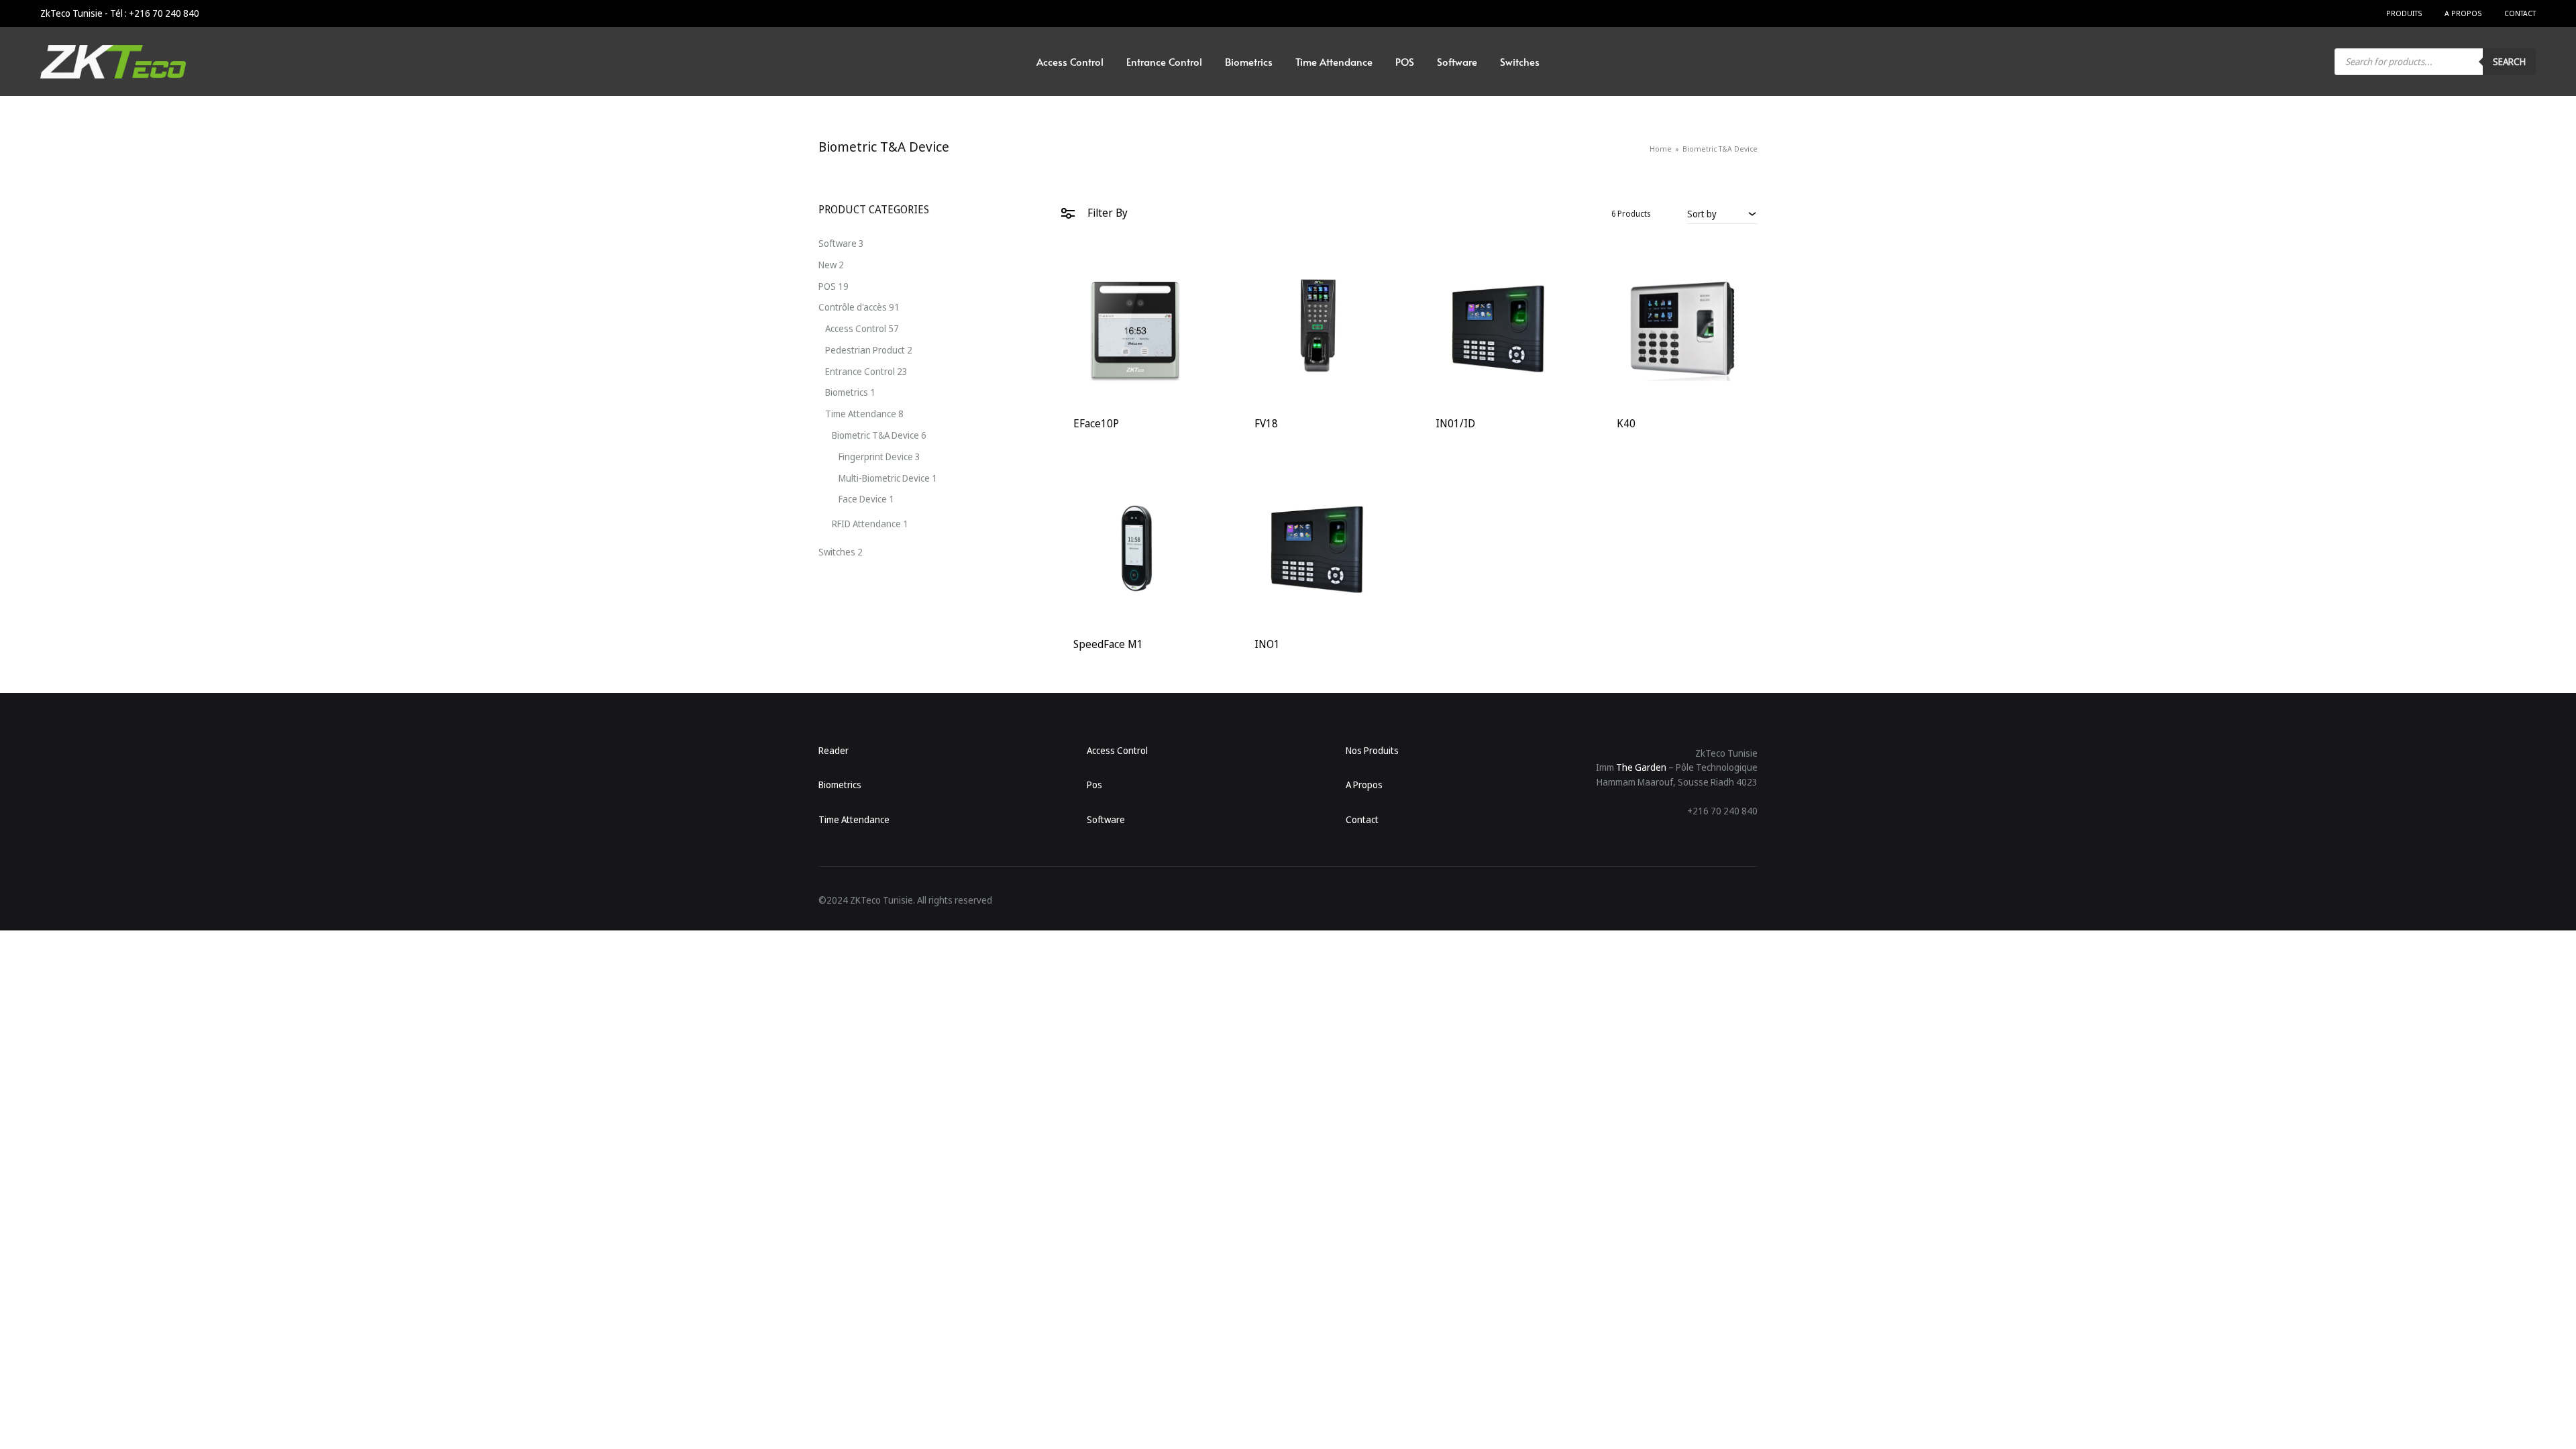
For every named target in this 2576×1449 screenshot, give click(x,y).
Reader (834, 750)
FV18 (1266, 423)
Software (1457, 61)
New (827, 265)
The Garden (1641, 767)
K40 (1626, 423)
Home (1661, 149)
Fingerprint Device (876, 457)
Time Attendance (1334, 61)
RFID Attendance (866, 524)
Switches (1520, 61)
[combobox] (1722, 213)
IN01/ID (1455, 423)
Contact (2520, 13)
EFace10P (1096, 423)
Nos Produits (1372, 750)
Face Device (863, 499)
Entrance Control (1164, 61)
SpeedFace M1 (1108, 644)
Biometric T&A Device (875, 435)
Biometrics (1249, 61)
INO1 (1267, 644)
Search (2509, 61)
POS (1405, 61)
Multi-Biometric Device (884, 478)
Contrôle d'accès (853, 307)
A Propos (2463, 13)
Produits (2404, 13)
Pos (1094, 785)
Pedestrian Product (865, 350)
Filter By (1106, 213)
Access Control (1070, 61)
